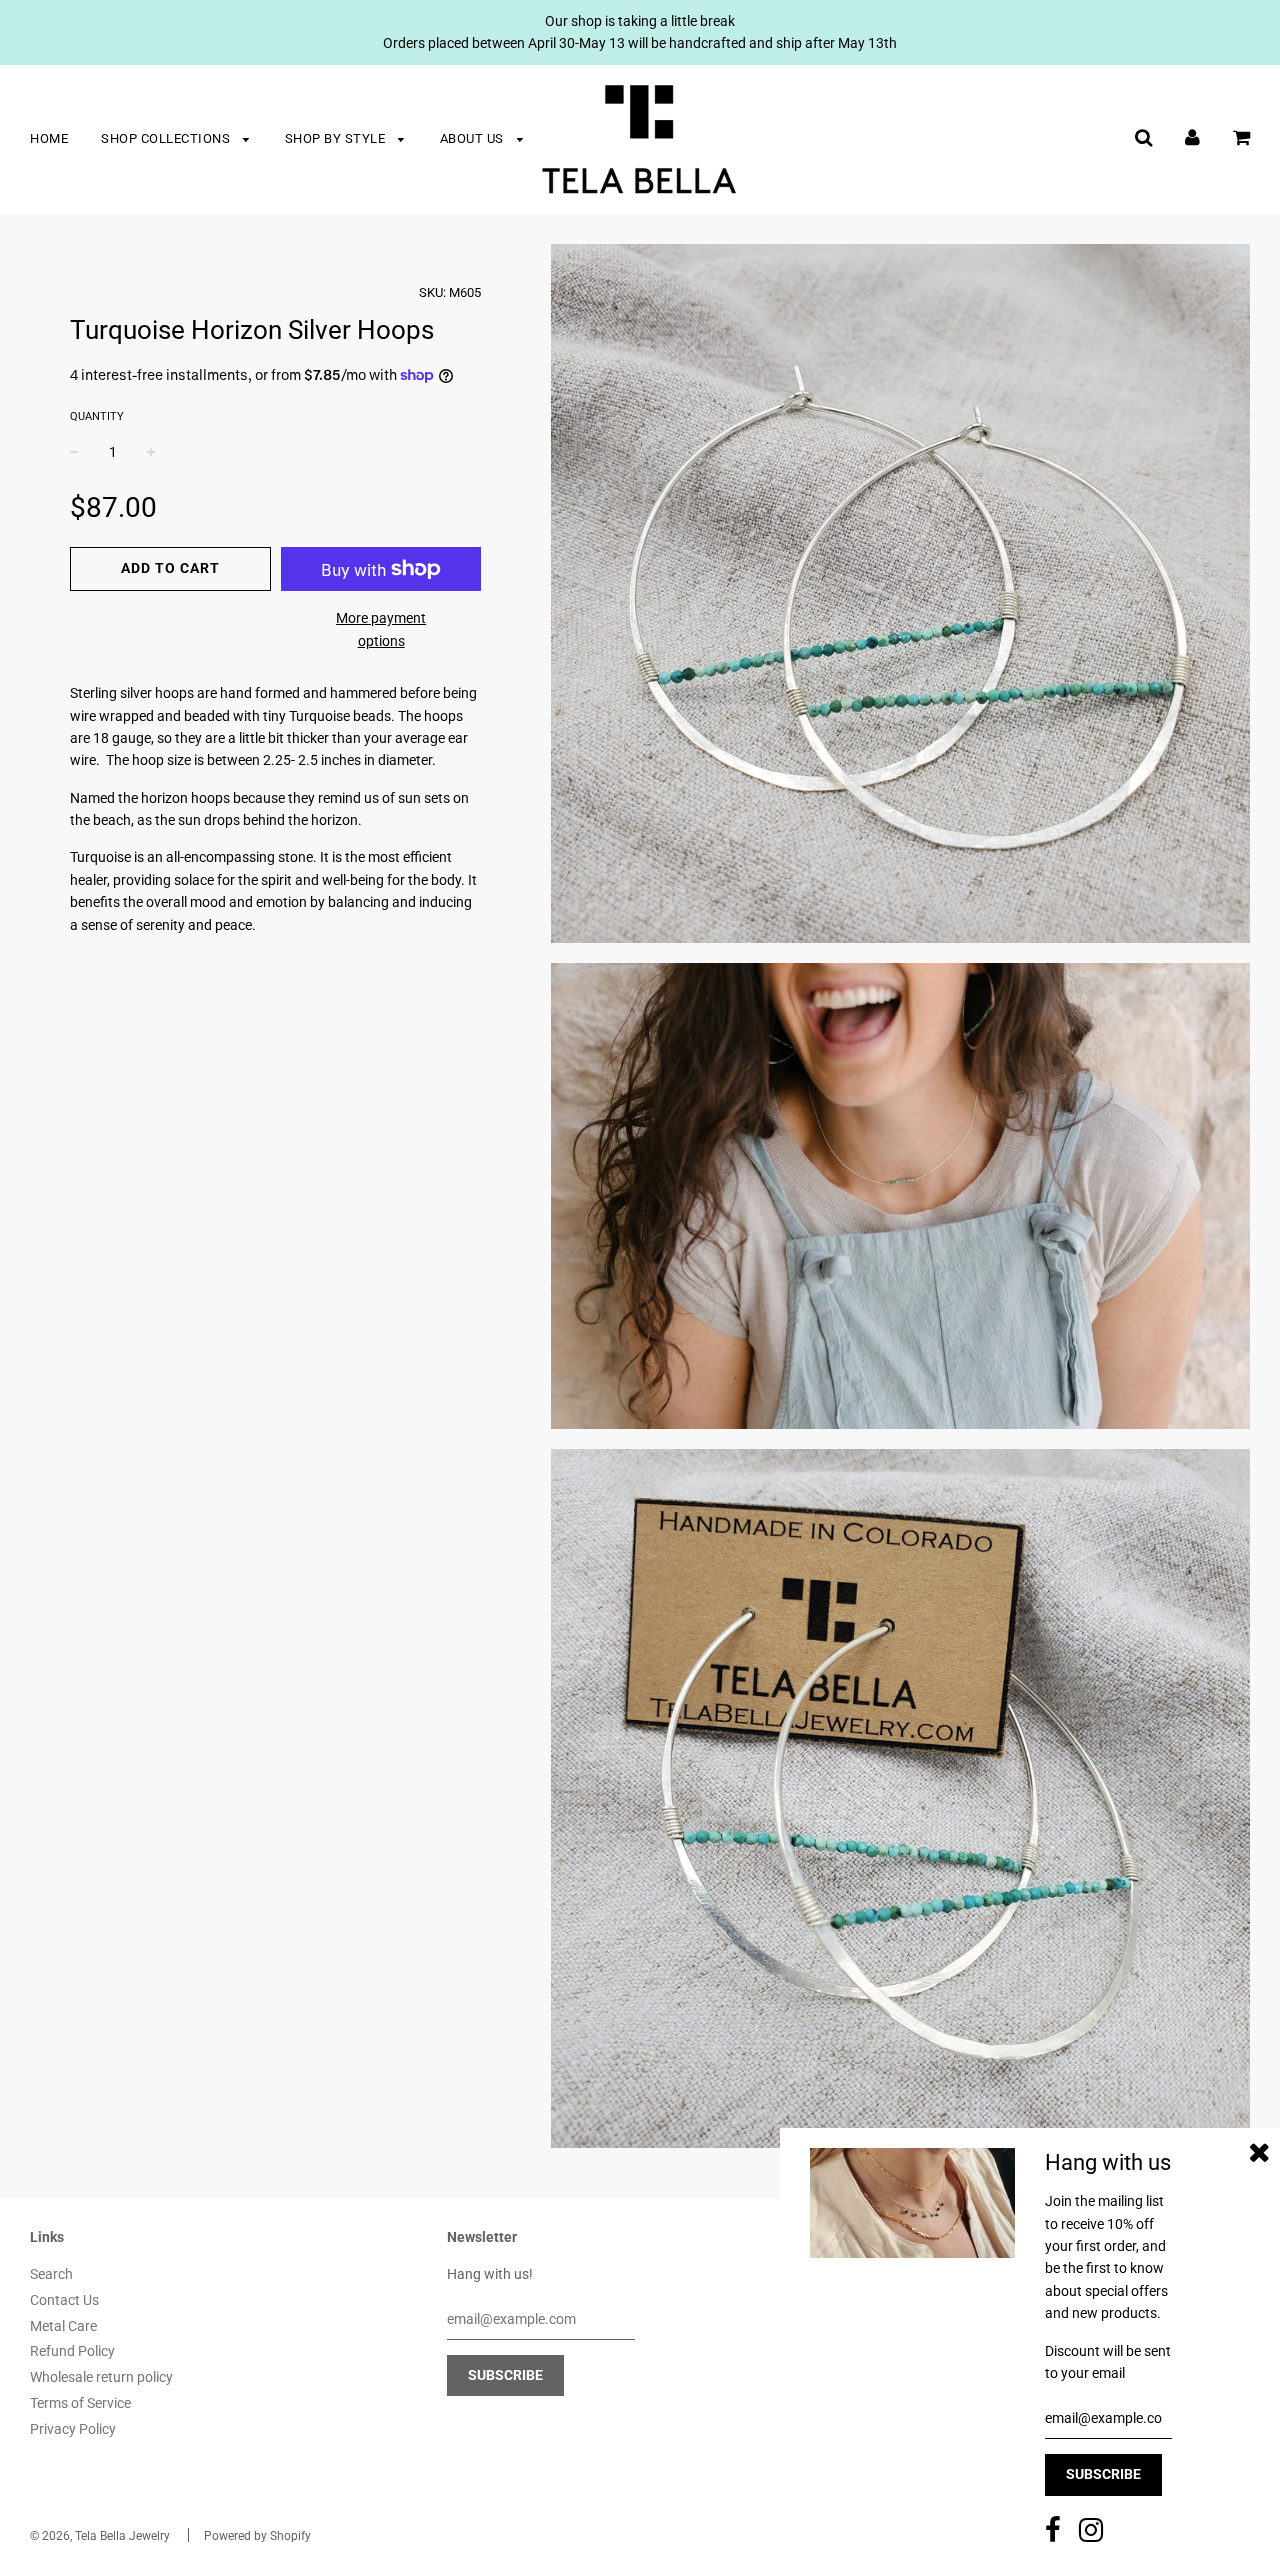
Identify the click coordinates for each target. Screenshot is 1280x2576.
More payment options (381, 629)
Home (49, 138)
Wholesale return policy (101, 2377)
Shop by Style (337, 138)
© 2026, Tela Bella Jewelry (100, 2536)
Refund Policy (72, 2351)
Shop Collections (167, 138)
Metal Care (63, 2326)
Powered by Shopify (257, 2536)
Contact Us (64, 2300)
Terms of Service (80, 2403)
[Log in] (1192, 137)
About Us (474, 138)
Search (51, 2274)
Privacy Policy (73, 2429)
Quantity (97, 416)
